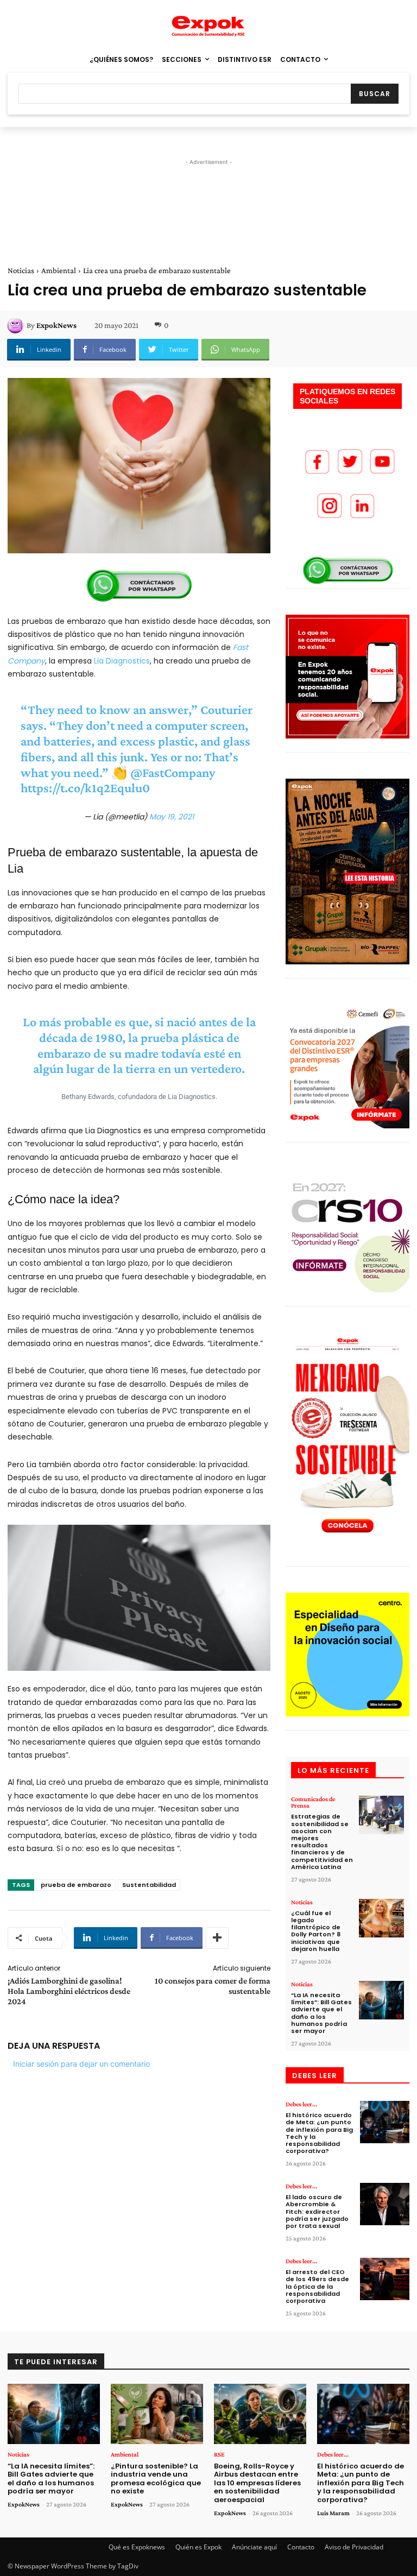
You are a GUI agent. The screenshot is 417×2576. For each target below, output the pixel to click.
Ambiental (59, 270)
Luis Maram (333, 2513)
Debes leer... (301, 2104)
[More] (217, 1938)
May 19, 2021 (172, 817)
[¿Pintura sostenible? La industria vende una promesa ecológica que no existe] (157, 2414)
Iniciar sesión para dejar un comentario (81, 2064)
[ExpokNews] (17, 325)
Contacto (301, 2547)
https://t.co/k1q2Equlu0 (85, 788)
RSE (219, 2454)
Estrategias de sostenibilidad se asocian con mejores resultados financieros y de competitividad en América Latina (322, 1841)
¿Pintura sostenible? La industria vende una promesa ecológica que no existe (156, 2479)
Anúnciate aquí (254, 2547)
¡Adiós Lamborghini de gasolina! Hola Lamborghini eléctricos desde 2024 (69, 1991)
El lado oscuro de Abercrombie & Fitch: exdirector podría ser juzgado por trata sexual (317, 2211)
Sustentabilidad (149, 1885)
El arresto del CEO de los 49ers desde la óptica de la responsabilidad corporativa (317, 2286)
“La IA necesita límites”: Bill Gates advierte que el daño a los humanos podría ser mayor (321, 2013)
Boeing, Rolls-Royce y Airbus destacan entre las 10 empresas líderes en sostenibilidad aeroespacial (257, 2483)
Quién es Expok (198, 2547)
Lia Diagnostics (121, 661)
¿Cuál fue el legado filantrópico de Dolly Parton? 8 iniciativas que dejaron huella (316, 1931)
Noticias (21, 270)
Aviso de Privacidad (354, 2547)
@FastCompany (173, 772)
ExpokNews (56, 325)
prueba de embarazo (76, 1885)
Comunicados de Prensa (313, 1802)
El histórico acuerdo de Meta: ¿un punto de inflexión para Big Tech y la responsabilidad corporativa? (319, 2133)
